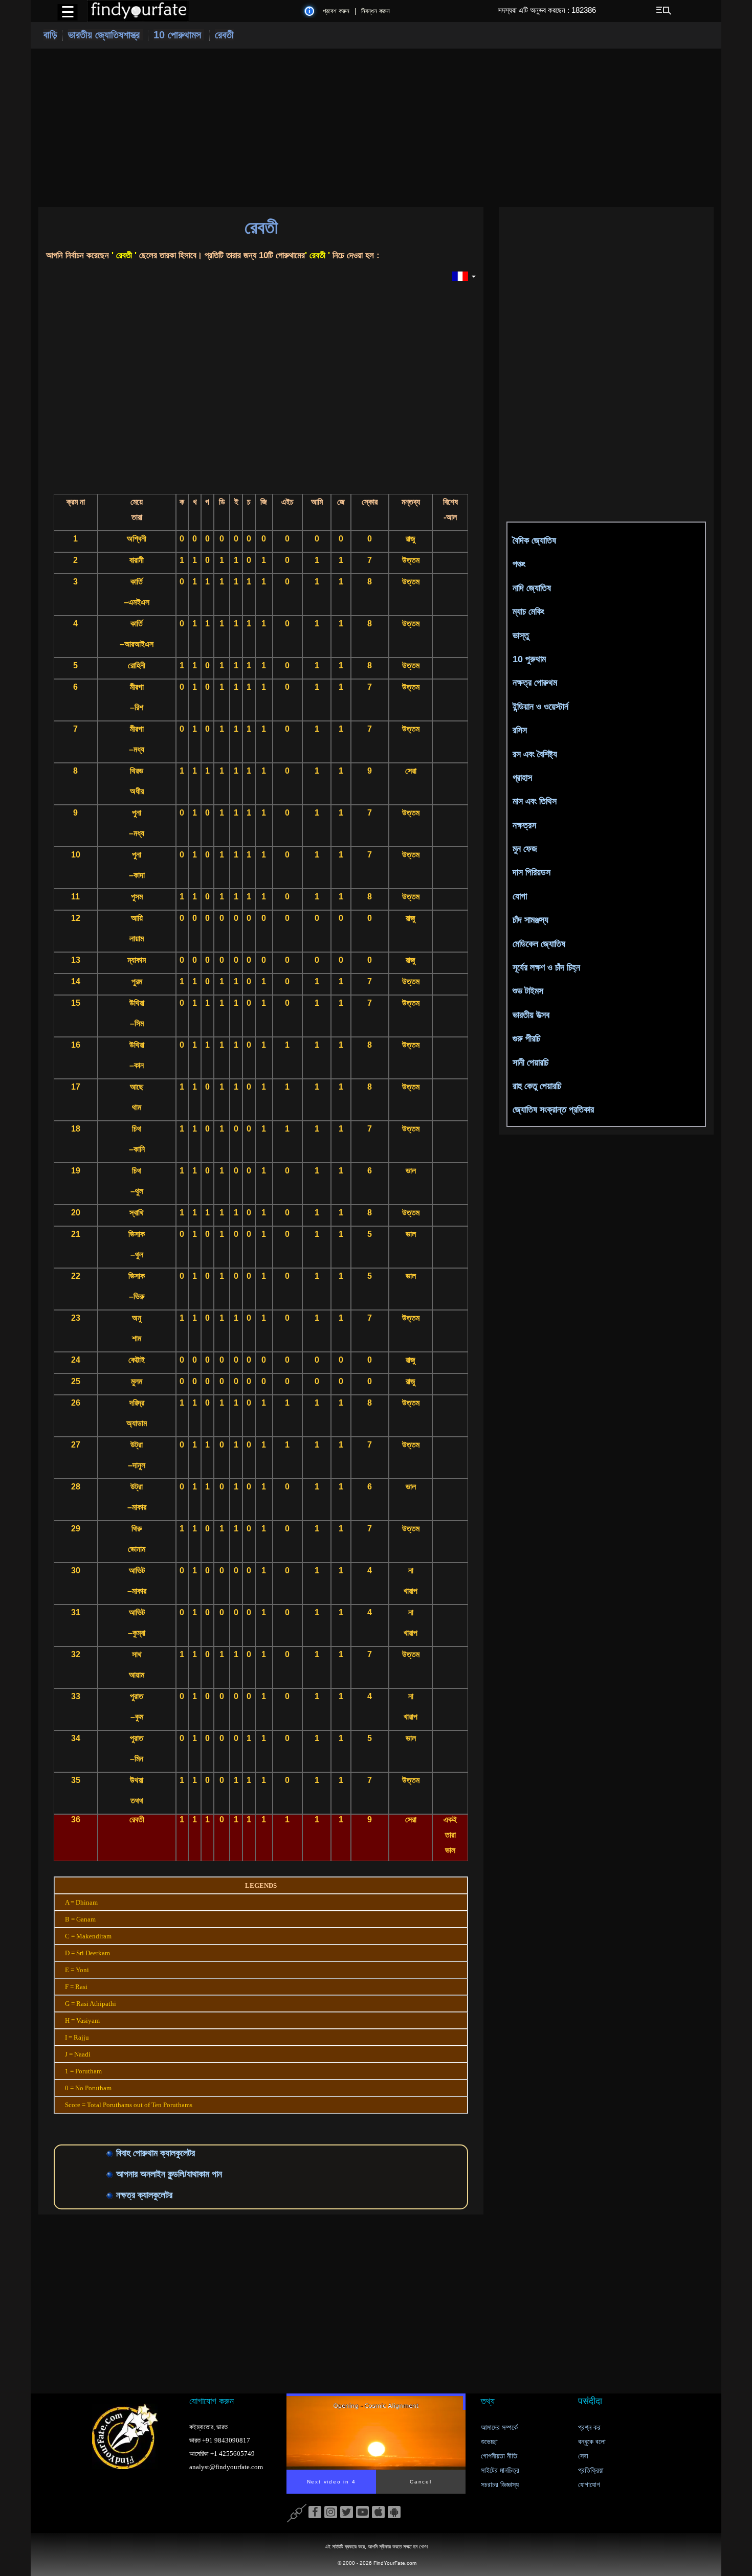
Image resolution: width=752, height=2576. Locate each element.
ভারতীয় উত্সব (531, 1015)
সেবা (583, 2456)
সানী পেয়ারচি (530, 1063)
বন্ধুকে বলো (592, 2442)
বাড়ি (50, 35)
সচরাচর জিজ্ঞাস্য (500, 2485)
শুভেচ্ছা (489, 2442)
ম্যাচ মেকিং (528, 612)
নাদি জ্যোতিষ (532, 588)
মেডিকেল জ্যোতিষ (539, 944)
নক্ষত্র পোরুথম (535, 683)
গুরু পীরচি (526, 1038)
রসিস (520, 730)
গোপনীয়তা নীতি (499, 2456)
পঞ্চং (519, 564)
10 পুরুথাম (529, 659)
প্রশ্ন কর (589, 2427)
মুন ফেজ (525, 849)
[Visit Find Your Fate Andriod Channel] (394, 2513)
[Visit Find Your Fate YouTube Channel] (362, 2513)
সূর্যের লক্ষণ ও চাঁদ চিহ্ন (546, 967)
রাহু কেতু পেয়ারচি (537, 1086)
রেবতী (224, 35)
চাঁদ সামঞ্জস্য (530, 920)
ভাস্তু (521, 636)
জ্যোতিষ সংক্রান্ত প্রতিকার (553, 1110)
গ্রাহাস (522, 778)
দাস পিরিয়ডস (532, 872)
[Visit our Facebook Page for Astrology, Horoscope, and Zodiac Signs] (315, 2513)
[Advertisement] (376, 128)
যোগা (520, 896)
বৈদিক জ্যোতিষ (534, 540)
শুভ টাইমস (528, 991)
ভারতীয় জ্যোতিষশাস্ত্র (105, 35)
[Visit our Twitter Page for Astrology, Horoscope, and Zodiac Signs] (347, 2513)
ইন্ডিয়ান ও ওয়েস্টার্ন (540, 707)
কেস (423, 2546)
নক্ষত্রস (524, 825)
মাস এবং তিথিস (535, 801)
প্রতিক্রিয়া (591, 2470)
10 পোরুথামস (179, 35)
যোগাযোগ (589, 2485)
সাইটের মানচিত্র (500, 2470)
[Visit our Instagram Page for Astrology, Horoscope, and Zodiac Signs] (331, 2513)
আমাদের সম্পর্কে (499, 2427)
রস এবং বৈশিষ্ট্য (535, 754)
